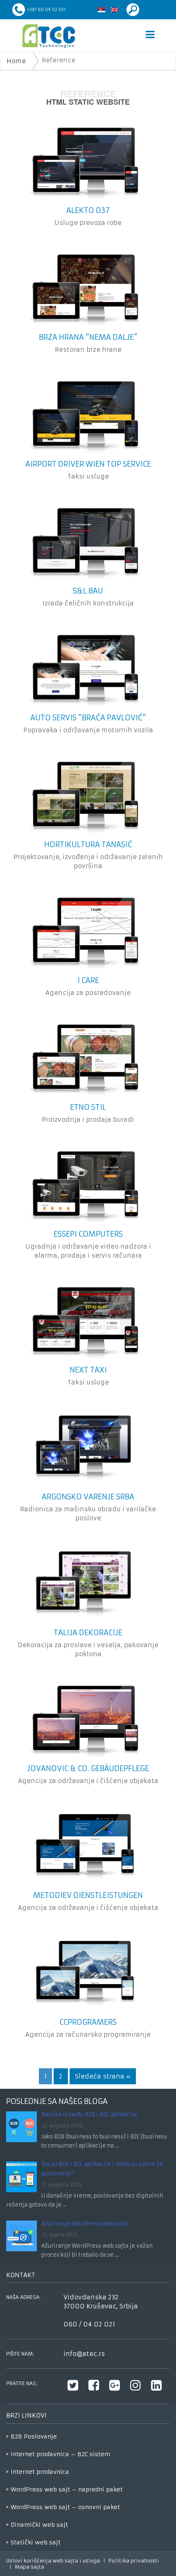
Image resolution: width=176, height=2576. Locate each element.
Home (16, 61)
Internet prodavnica (40, 2472)
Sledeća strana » (103, 2076)
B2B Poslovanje (34, 2436)
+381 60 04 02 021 (46, 10)
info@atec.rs (84, 2354)
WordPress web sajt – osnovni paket (65, 2507)
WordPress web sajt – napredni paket (67, 2489)
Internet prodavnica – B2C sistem (60, 2454)
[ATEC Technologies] (49, 36)
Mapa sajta (29, 2567)
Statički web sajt (36, 2542)
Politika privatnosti (134, 2561)
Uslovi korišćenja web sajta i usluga (53, 2561)
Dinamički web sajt (39, 2525)
